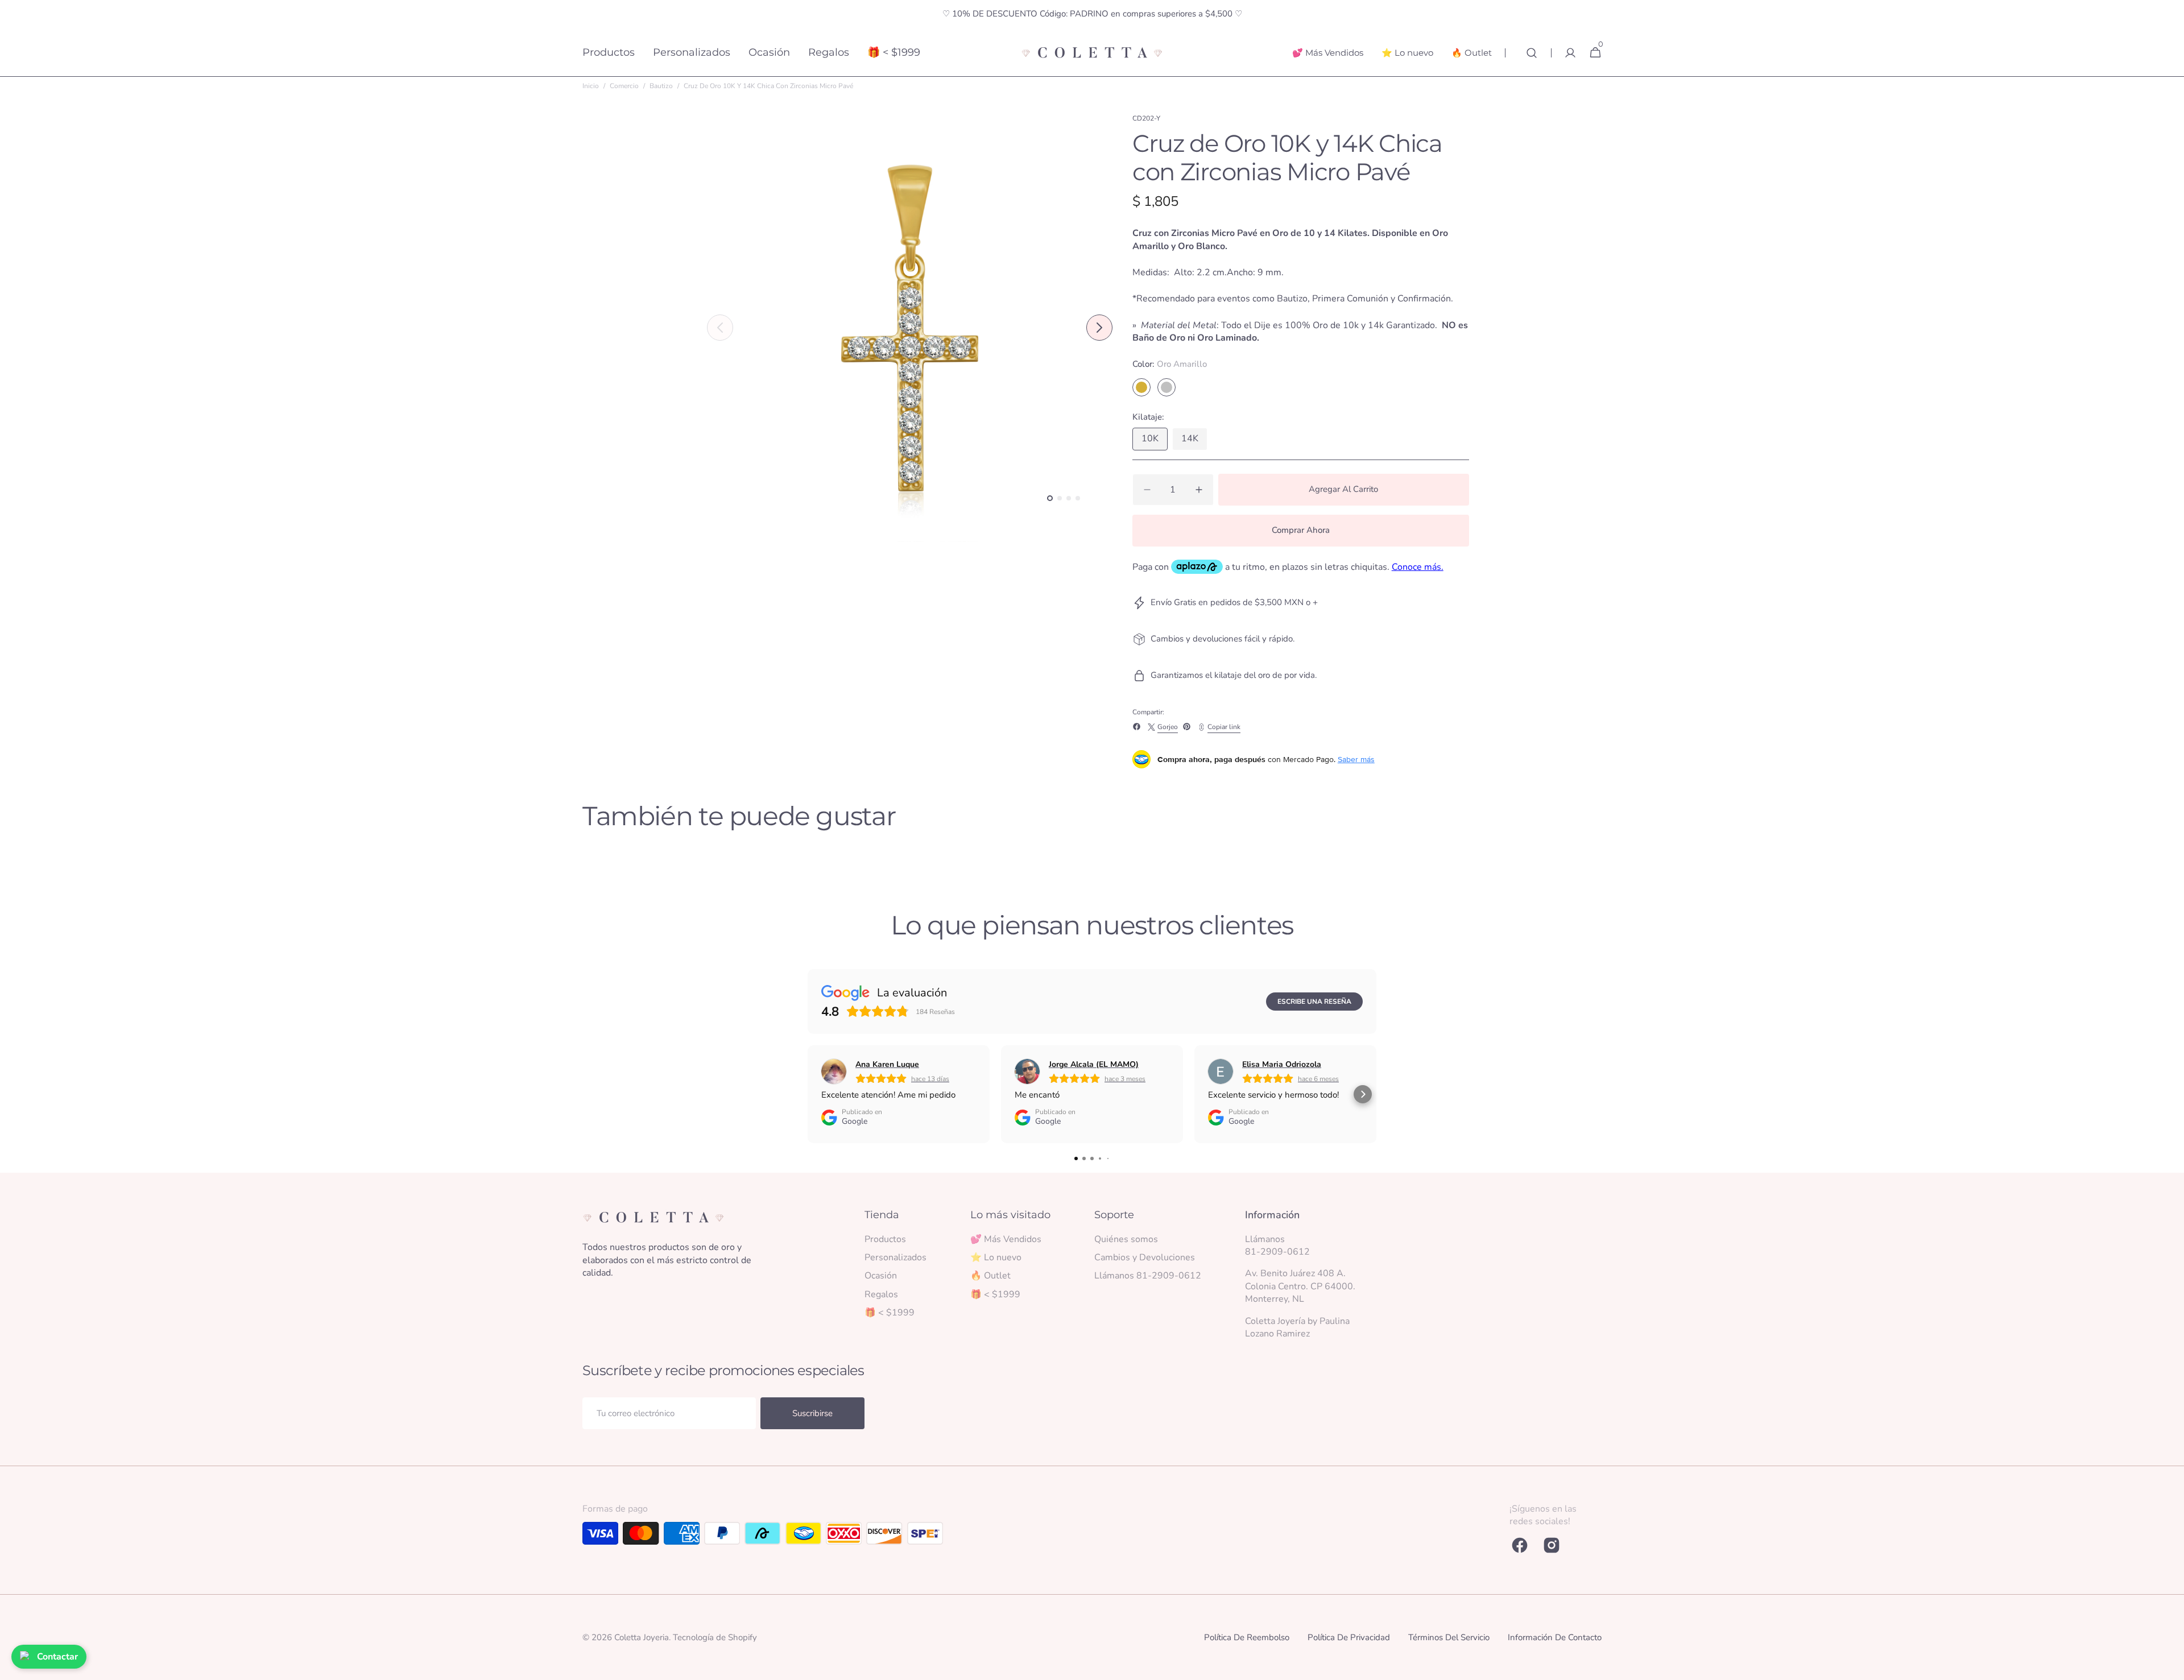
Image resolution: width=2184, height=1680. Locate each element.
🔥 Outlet (990, 1276)
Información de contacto (1555, 1637)
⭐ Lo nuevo (996, 1257)
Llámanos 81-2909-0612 (1148, 1276)
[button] (1532, 53)
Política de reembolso (1247, 1637)
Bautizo (661, 86)
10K (1155, 441)
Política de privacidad (1349, 1637)
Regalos (881, 1294)
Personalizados (895, 1257)
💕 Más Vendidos (1006, 1239)
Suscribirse (812, 1413)
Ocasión (881, 1276)
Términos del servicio (1449, 1637)
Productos (885, 1239)
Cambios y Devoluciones (1145, 1257)
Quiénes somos (1126, 1239)
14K (1194, 441)
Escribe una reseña (1314, 1002)
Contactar (57, 1657)
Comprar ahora (1301, 530)
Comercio (624, 86)
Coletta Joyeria (642, 1637)
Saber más (1356, 759)
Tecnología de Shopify (715, 1637)
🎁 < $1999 (890, 1313)
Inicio (591, 86)
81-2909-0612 (1277, 1252)
